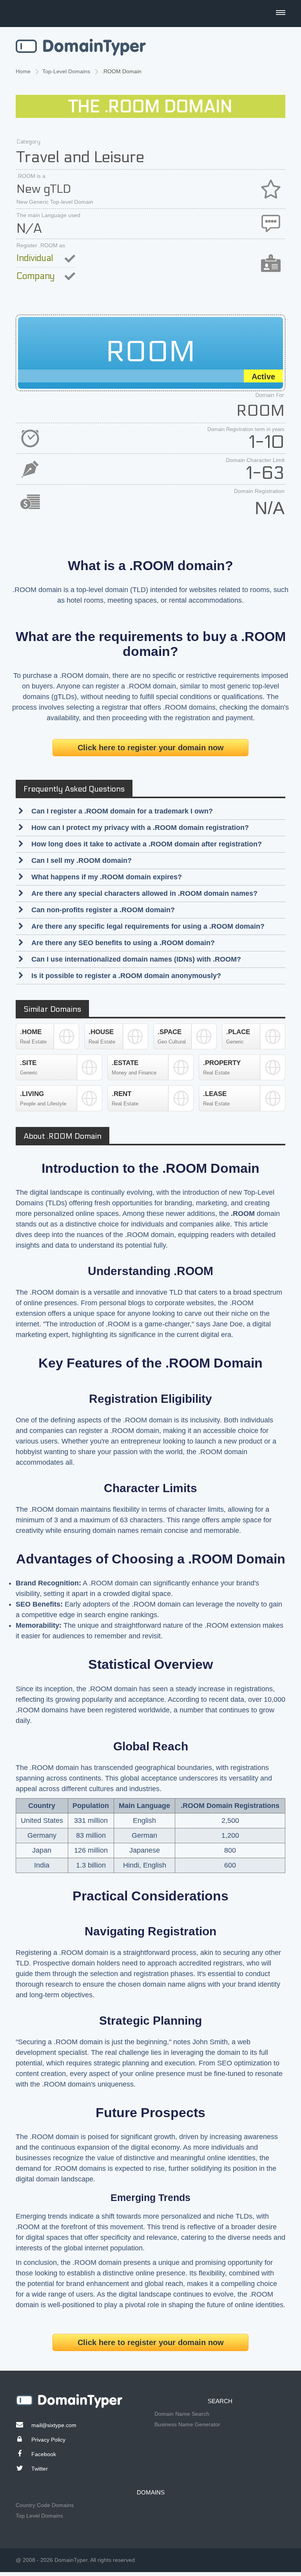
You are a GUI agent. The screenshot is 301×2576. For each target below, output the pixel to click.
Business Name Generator (187, 2424)
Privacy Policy (48, 2440)
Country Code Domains (45, 2505)
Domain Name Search (182, 2414)
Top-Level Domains (66, 71)
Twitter (40, 2469)
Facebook (44, 2454)
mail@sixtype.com (54, 2425)
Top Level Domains (39, 2516)
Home (23, 71)
